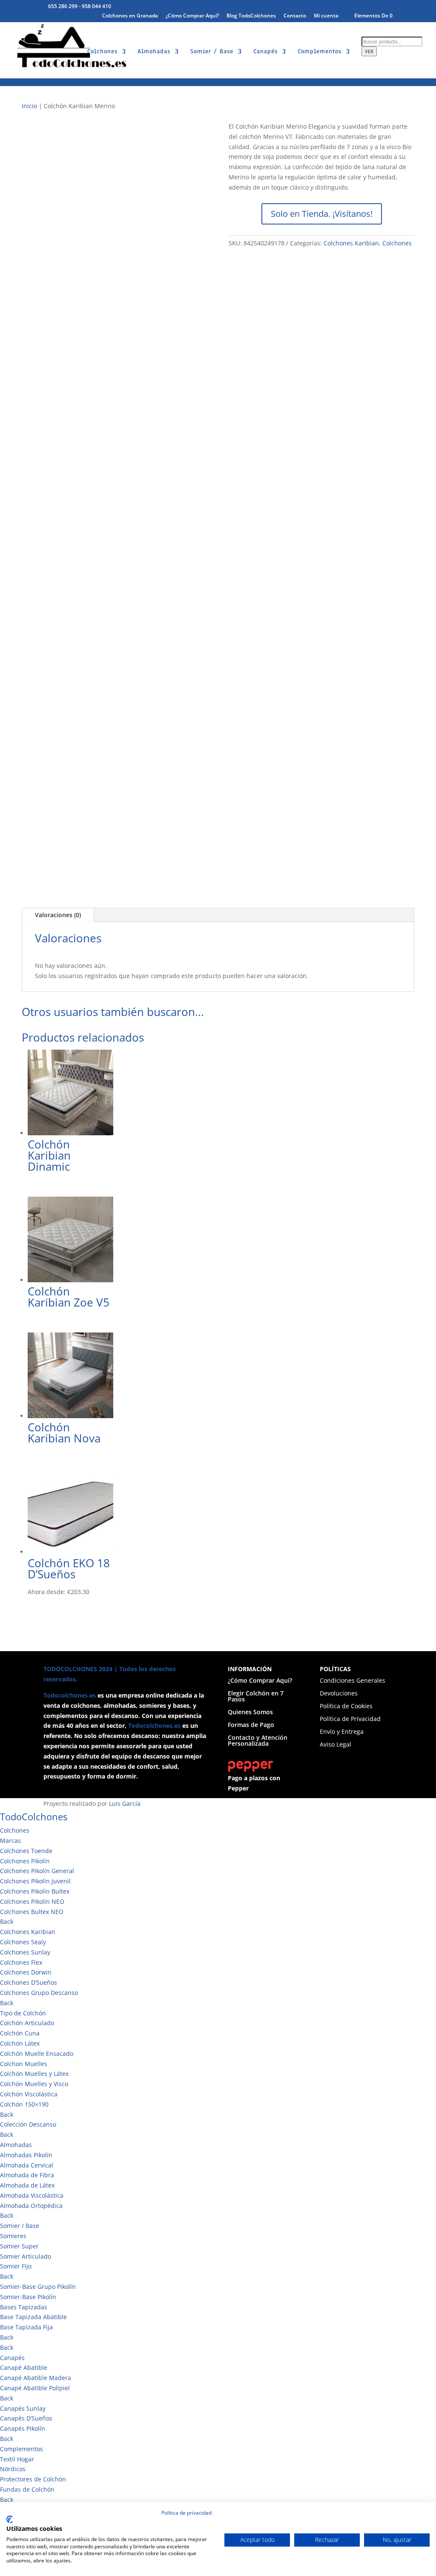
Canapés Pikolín (23, 2428)
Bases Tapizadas (24, 2307)
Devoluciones (339, 1694)
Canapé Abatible (24, 2367)
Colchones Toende (26, 1851)
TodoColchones (34, 1816)
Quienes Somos (250, 1713)
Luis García (125, 1803)
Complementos (320, 52)
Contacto (295, 16)
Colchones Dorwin (26, 1972)
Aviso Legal (336, 1745)
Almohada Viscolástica (32, 2195)
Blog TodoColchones (251, 16)
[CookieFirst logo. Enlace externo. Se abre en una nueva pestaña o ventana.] (10, 2519)
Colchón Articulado (27, 2023)
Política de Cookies (346, 1707)
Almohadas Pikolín (26, 2155)
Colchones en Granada (130, 16)
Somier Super (19, 2246)
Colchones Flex (21, 1962)
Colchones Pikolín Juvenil (35, 1881)
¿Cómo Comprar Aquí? (192, 16)
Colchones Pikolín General (37, 1871)
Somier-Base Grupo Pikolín (38, 2287)
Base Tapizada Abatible (33, 2317)
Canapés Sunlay (23, 2408)
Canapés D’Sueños (26, 2418)
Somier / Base (212, 52)
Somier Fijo (16, 2266)
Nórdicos (13, 2469)
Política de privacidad (186, 2513)
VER (369, 51)
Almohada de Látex (27, 2185)
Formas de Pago (251, 1725)
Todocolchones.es (70, 1695)
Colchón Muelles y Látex (34, 2074)
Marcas (10, 1841)
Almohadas (154, 52)
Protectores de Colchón (33, 2479)
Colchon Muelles (24, 2064)
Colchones (102, 52)
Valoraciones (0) (58, 915)
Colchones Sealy (23, 1942)
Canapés (265, 52)
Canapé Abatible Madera (36, 2378)
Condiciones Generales (353, 1681)
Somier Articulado (26, 2256)
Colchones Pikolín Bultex (35, 1891)
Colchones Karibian (351, 243)
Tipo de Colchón (23, 2013)
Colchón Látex (20, 2043)
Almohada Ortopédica (31, 2206)
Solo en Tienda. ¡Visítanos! (322, 214)
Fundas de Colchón (27, 2489)
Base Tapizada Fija (26, 2327)
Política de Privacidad (350, 1719)
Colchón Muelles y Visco (34, 2084)
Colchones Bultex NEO (32, 1912)
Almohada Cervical (27, 2165)
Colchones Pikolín (25, 1861)
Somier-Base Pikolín (28, 2297)
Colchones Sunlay (25, 1952)
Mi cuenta (326, 16)
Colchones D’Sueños (29, 1982)
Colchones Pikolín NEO (32, 1901)
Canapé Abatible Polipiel (35, 2388)
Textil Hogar (17, 2459)
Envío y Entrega (342, 1732)
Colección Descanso (28, 2124)
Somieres (13, 2236)
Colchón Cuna (20, 2033)
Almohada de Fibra (27, 2175)
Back (7, 1921)
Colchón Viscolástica (29, 2094)
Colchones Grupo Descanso (39, 1993)
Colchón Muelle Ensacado (37, 2054)
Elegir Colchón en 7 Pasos (256, 1697)
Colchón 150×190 (24, 2104)
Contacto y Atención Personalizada (258, 1741)
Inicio (29, 106)
